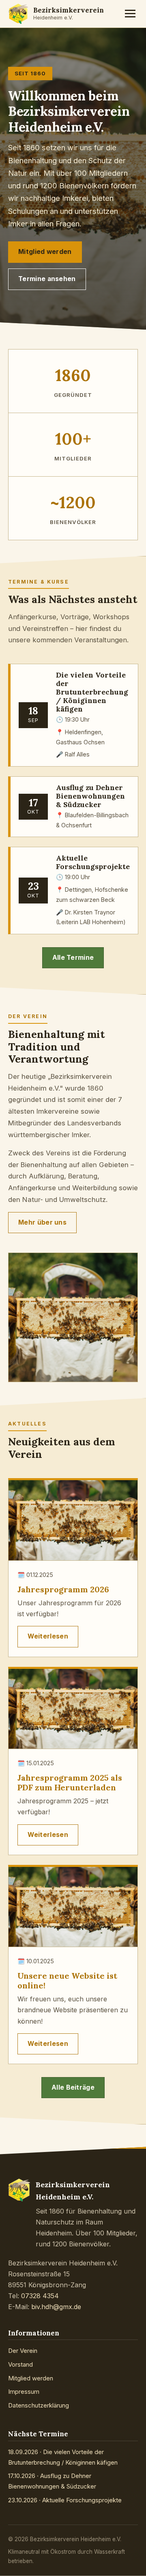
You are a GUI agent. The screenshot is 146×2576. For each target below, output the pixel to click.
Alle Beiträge (73, 2087)
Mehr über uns (42, 1222)
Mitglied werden (45, 252)
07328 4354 (40, 2296)
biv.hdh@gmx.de (56, 2307)
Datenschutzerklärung (39, 2405)
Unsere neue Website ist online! (67, 1980)
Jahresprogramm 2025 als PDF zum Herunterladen (70, 1782)
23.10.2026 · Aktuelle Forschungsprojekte (65, 2500)
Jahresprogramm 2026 (63, 1589)
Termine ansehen (47, 279)
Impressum (24, 2392)
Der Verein (23, 2351)
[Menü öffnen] (130, 14)
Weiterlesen (48, 1636)
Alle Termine (73, 958)
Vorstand (20, 2364)
